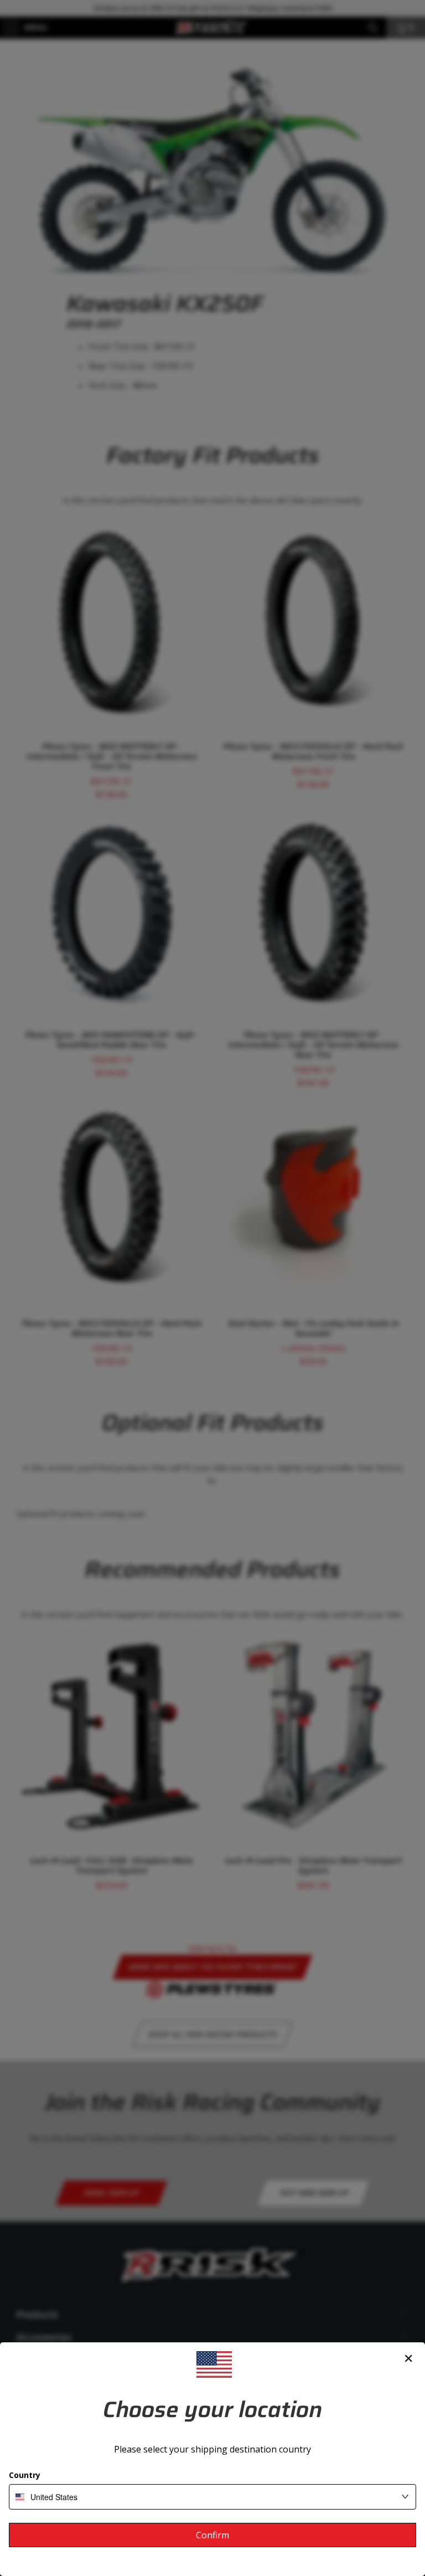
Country (25, 2475)
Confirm (212, 2535)
